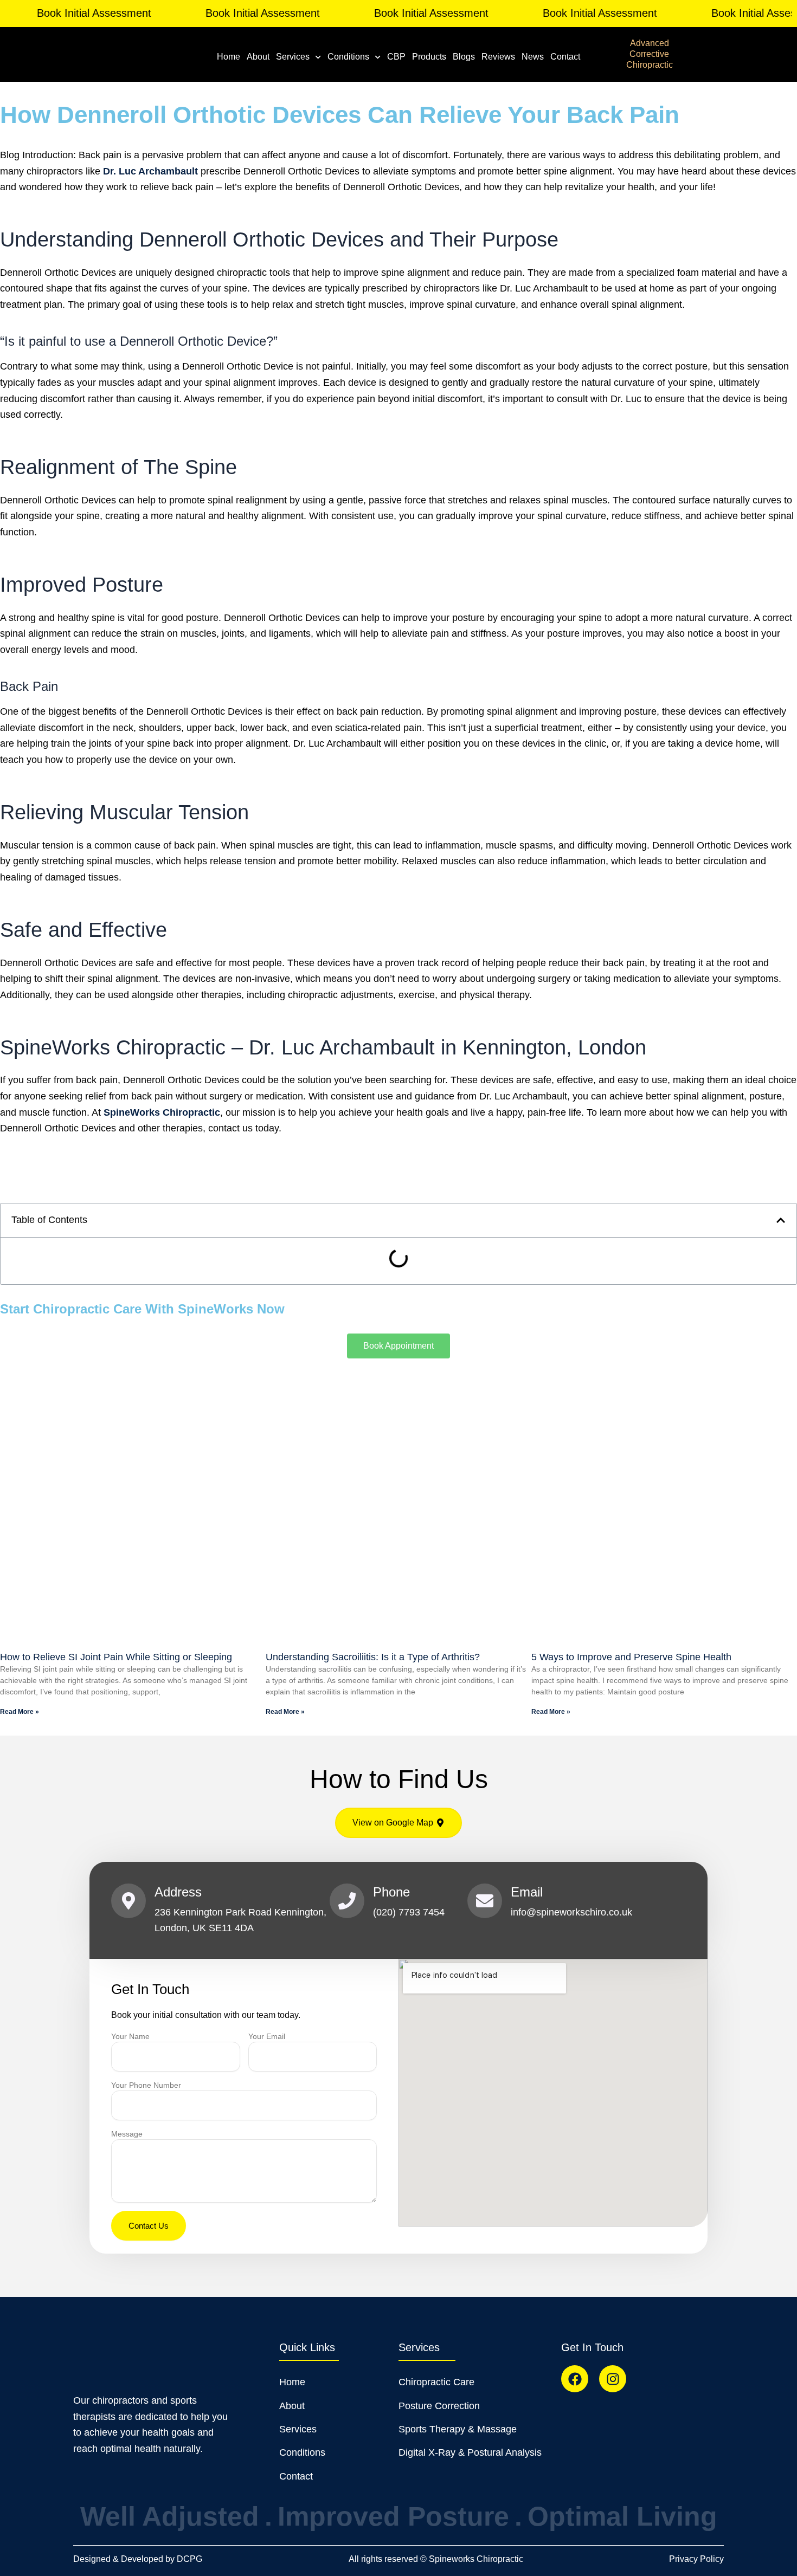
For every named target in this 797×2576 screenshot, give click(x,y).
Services (293, 57)
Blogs (464, 57)
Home (229, 57)
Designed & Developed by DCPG (138, 2559)
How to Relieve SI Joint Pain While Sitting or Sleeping (116, 1657)
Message (127, 2134)
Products (429, 57)
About (258, 57)
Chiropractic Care (436, 2382)
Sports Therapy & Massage (458, 2429)
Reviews (498, 57)
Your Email (267, 2036)
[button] (781, 1220)
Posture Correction (439, 2406)
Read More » (20, 1712)
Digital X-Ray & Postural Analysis (470, 2452)
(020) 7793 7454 (409, 1912)
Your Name (130, 2036)
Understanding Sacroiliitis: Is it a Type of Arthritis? (373, 1657)
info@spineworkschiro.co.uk (571, 1912)
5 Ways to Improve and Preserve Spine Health (631, 1657)
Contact (565, 57)
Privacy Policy (696, 2559)
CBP (396, 57)
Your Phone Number (146, 2085)
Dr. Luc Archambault (150, 171)
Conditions (348, 57)
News (533, 57)
